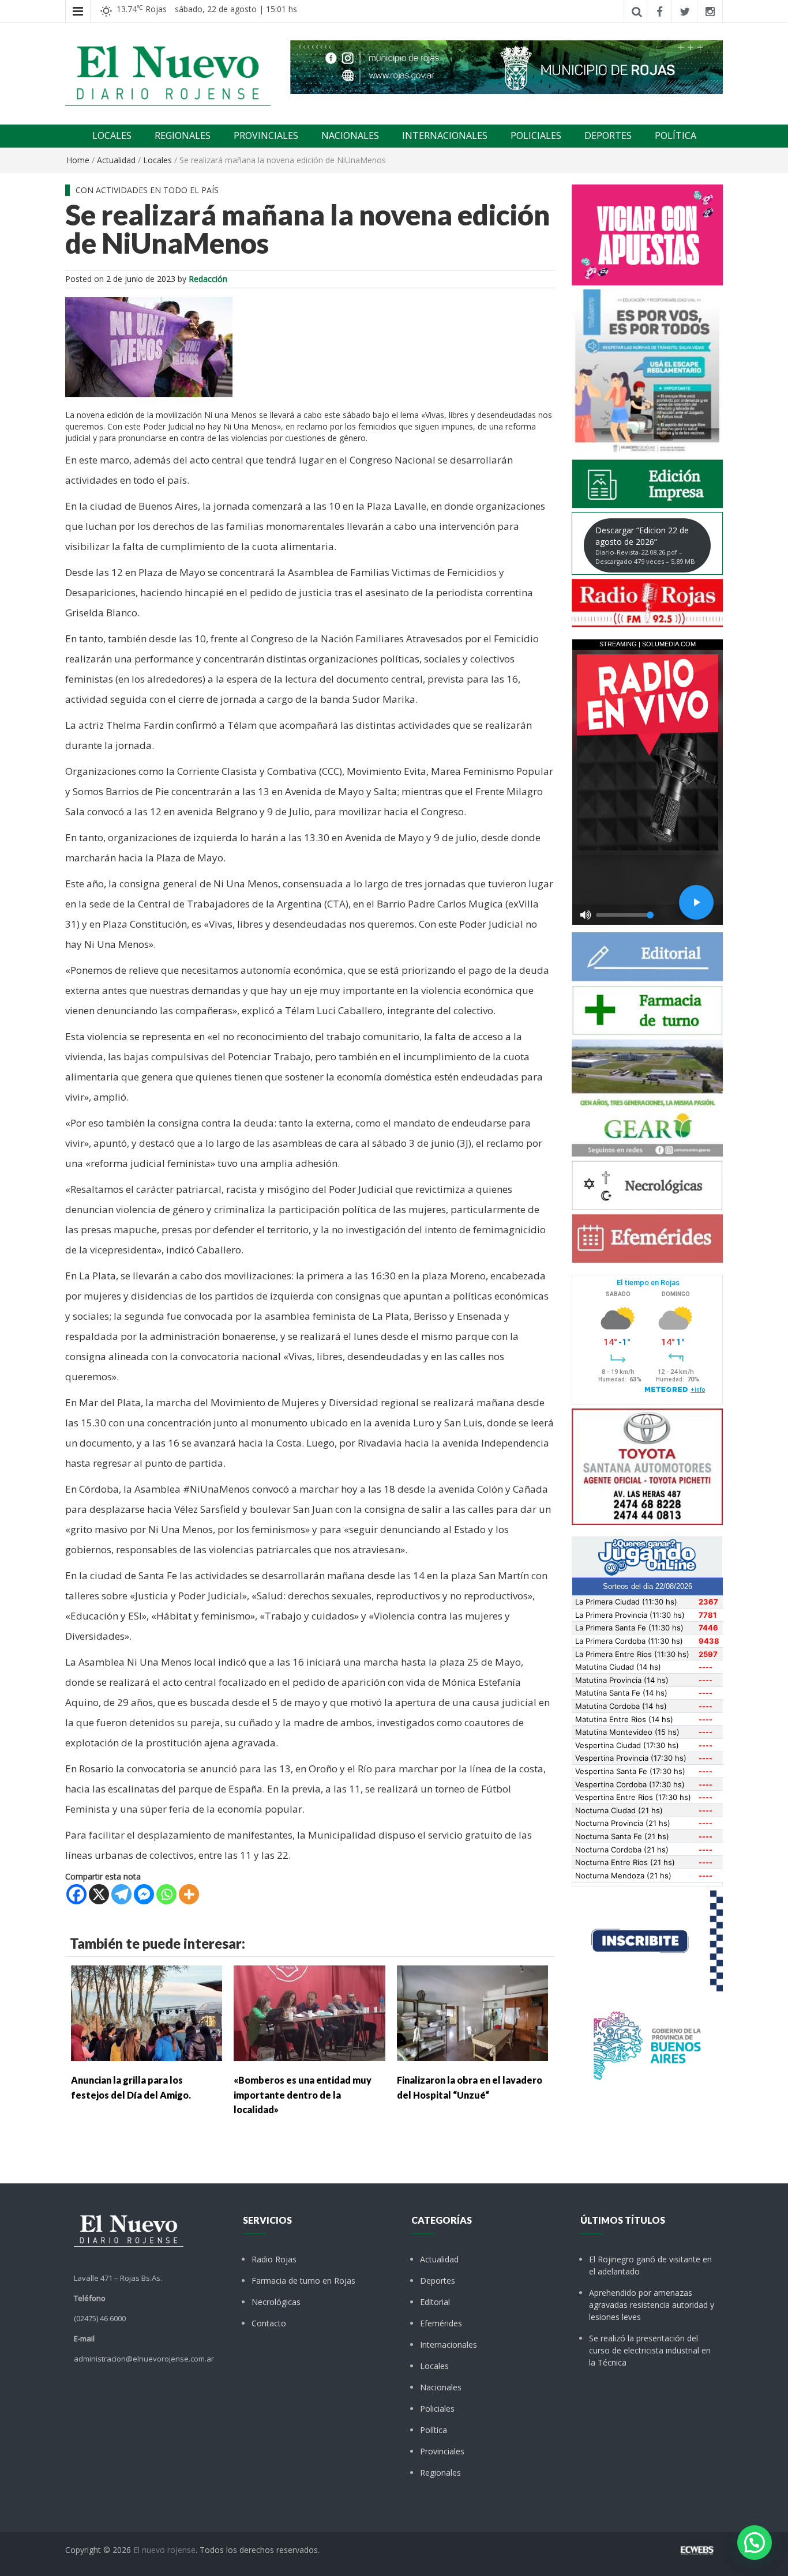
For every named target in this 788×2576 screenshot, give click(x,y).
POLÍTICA (676, 135)
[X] (99, 1894)
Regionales (440, 2473)
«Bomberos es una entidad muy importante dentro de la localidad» (303, 2095)
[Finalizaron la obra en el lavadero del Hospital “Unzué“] (472, 2012)
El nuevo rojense (164, 2550)
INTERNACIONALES (445, 135)
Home (78, 160)
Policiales (437, 2409)
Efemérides (441, 2323)
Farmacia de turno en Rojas (303, 2281)
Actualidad (116, 160)
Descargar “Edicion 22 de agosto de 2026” (645, 545)
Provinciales (442, 2451)
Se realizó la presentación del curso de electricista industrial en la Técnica (650, 2350)
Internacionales (449, 2345)
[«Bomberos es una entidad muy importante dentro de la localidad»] (309, 2012)
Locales (157, 160)
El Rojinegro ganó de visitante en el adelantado (650, 2265)
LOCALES (112, 135)
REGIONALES (183, 135)
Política (434, 2430)
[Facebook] (76, 1894)
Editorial (435, 2302)
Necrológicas (276, 2302)
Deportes (438, 2281)
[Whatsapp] (166, 1894)
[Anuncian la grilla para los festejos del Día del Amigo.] (147, 2012)
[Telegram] (121, 1894)
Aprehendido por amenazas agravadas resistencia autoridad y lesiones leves (652, 2305)
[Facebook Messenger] (144, 1894)
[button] (755, 2543)
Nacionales (441, 2387)
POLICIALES (536, 135)
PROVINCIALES (266, 135)
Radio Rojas (274, 2259)
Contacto (269, 2323)
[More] (189, 1894)
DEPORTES (608, 135)
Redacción (208, 279)
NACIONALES (350, 135)
